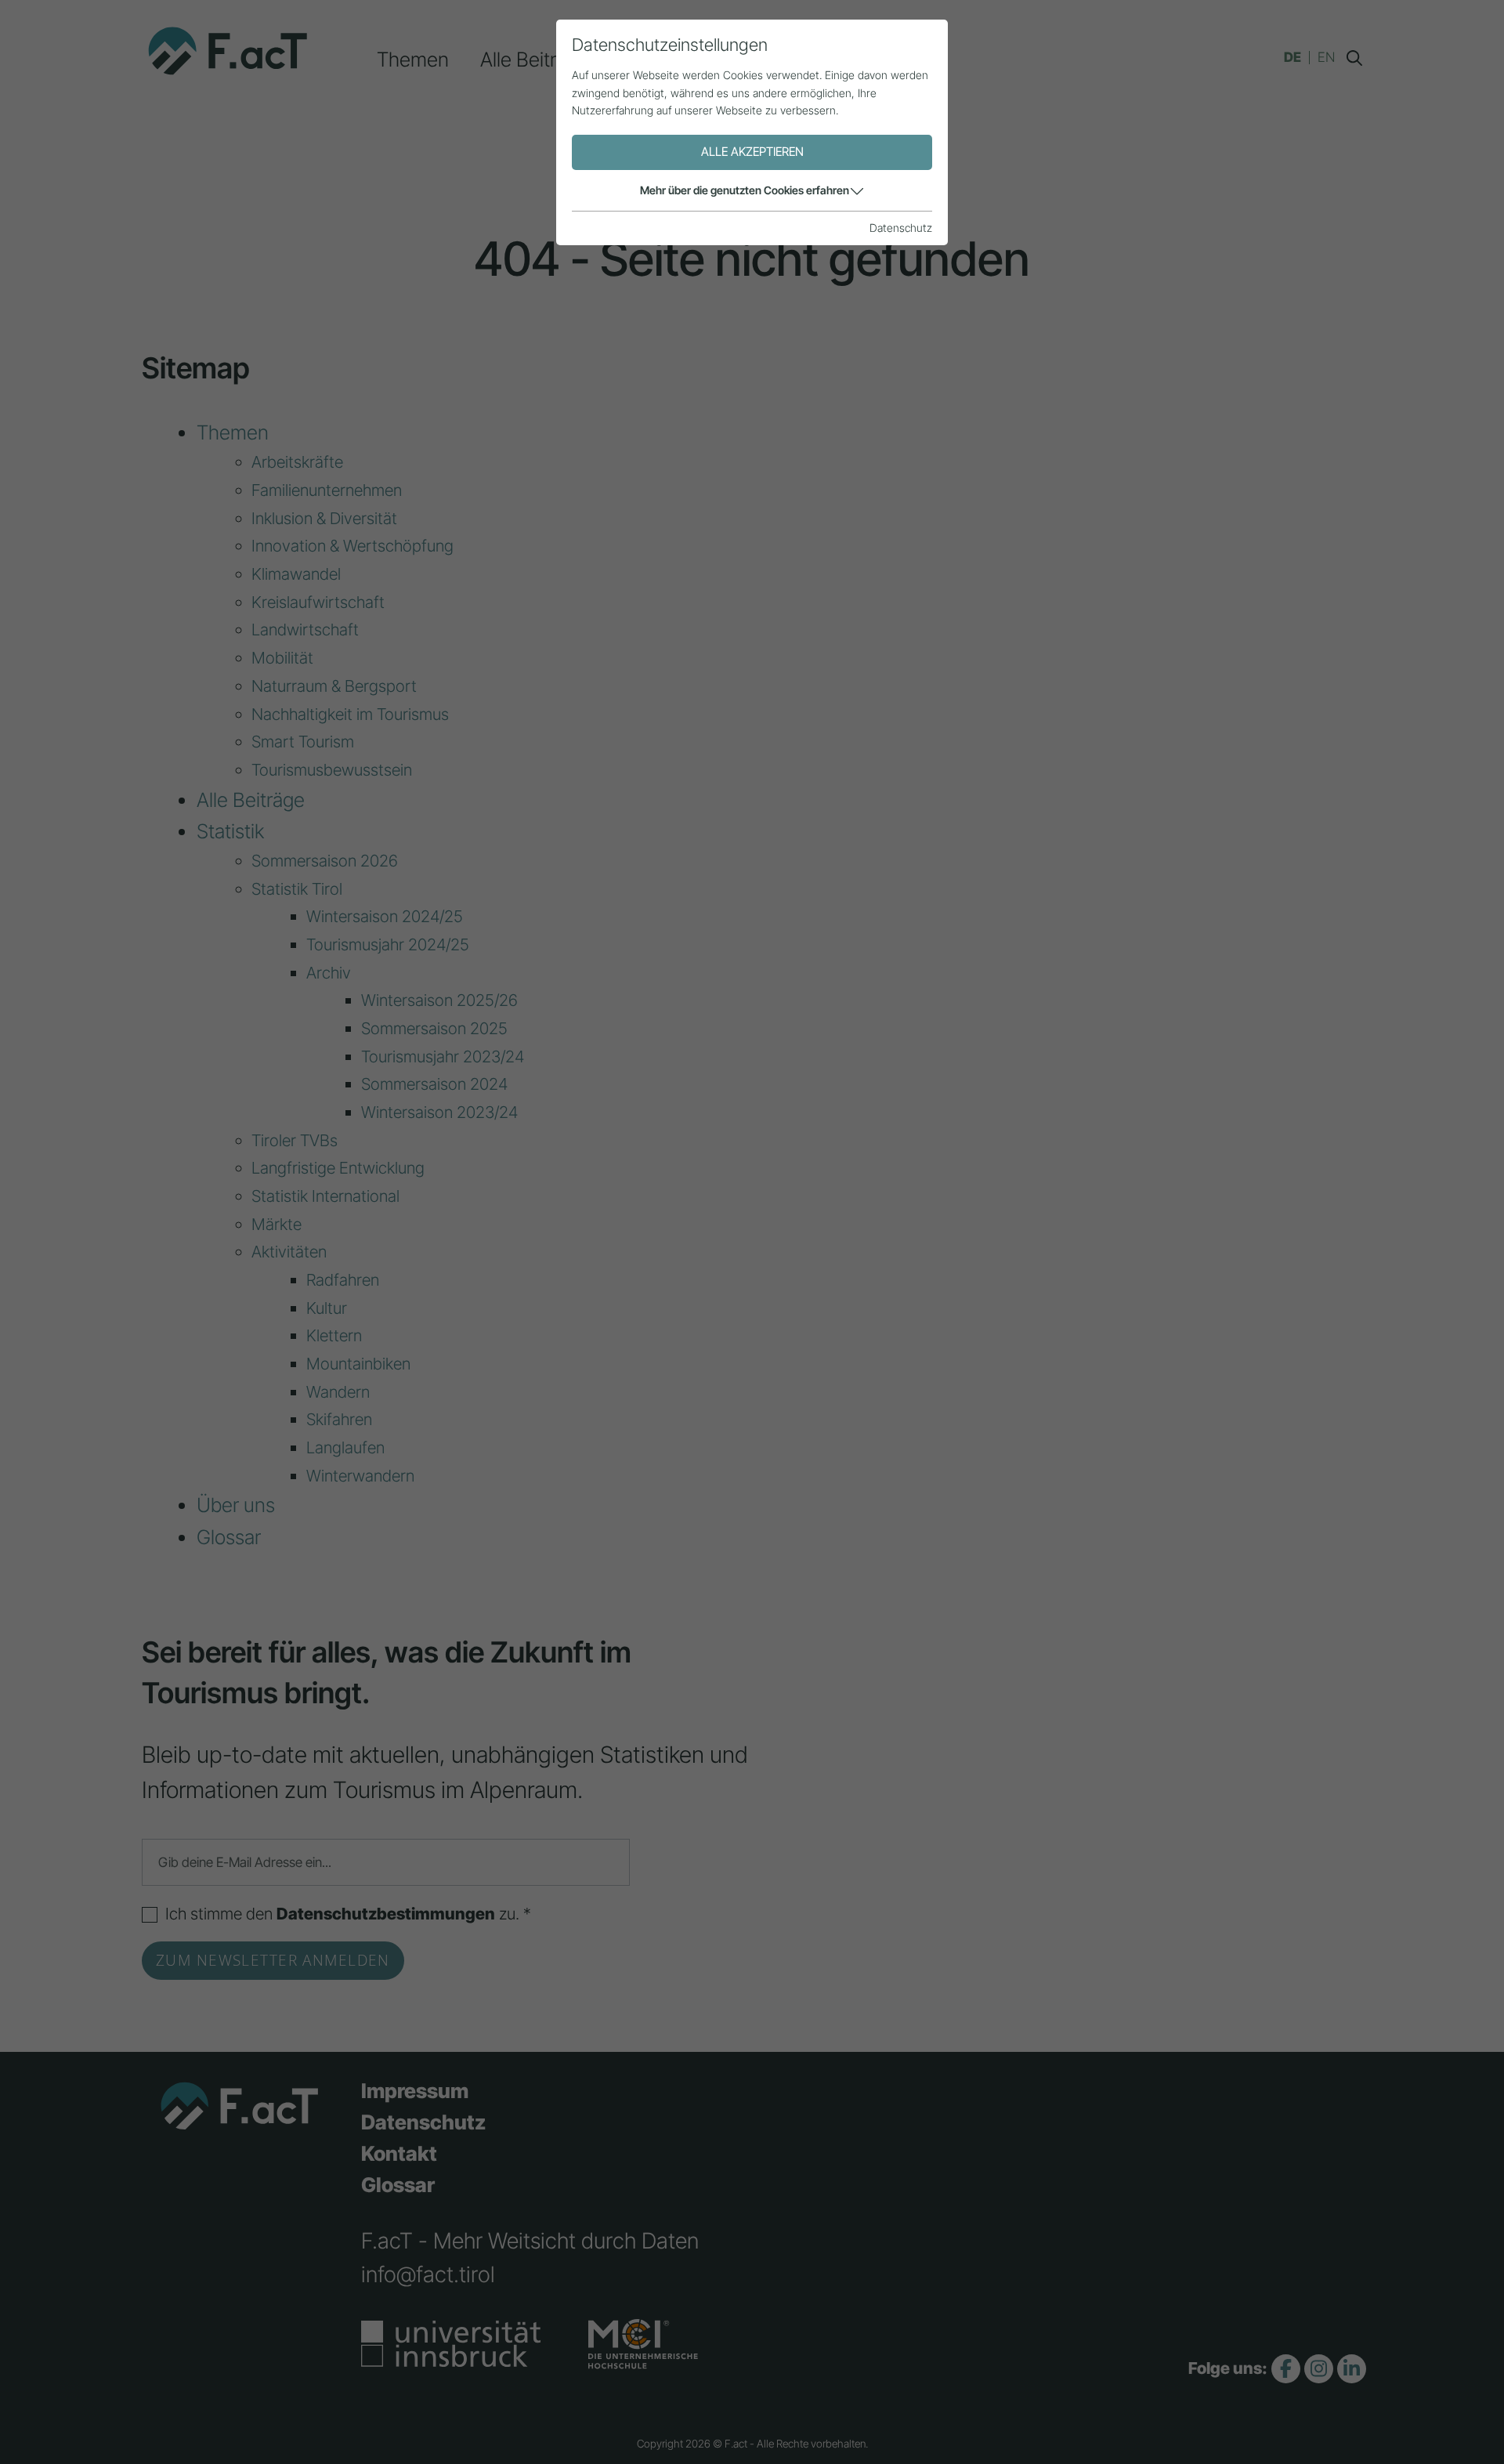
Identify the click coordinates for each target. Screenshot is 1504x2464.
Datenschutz (901, 228)
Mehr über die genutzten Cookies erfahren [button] (745, 190)
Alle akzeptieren (752, 152)
